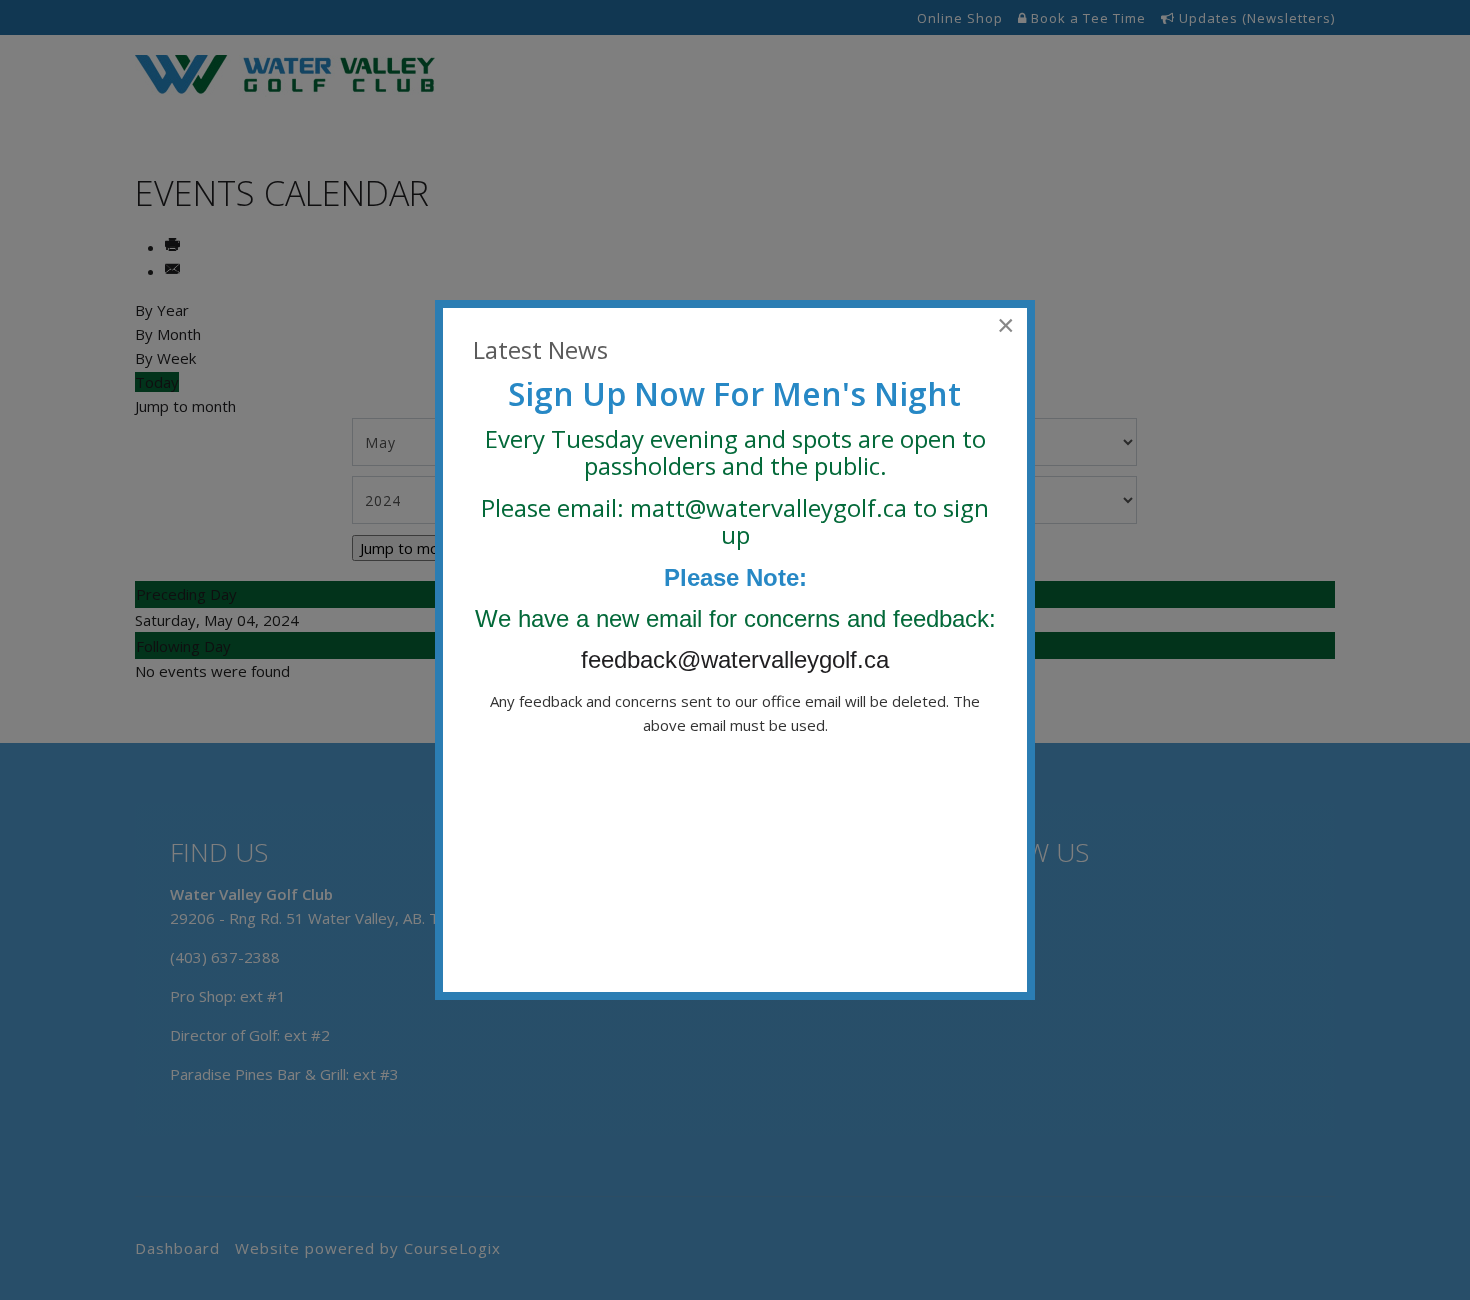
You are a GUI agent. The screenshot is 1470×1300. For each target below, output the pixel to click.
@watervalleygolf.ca (796, 507)
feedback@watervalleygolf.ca (738, 659)
